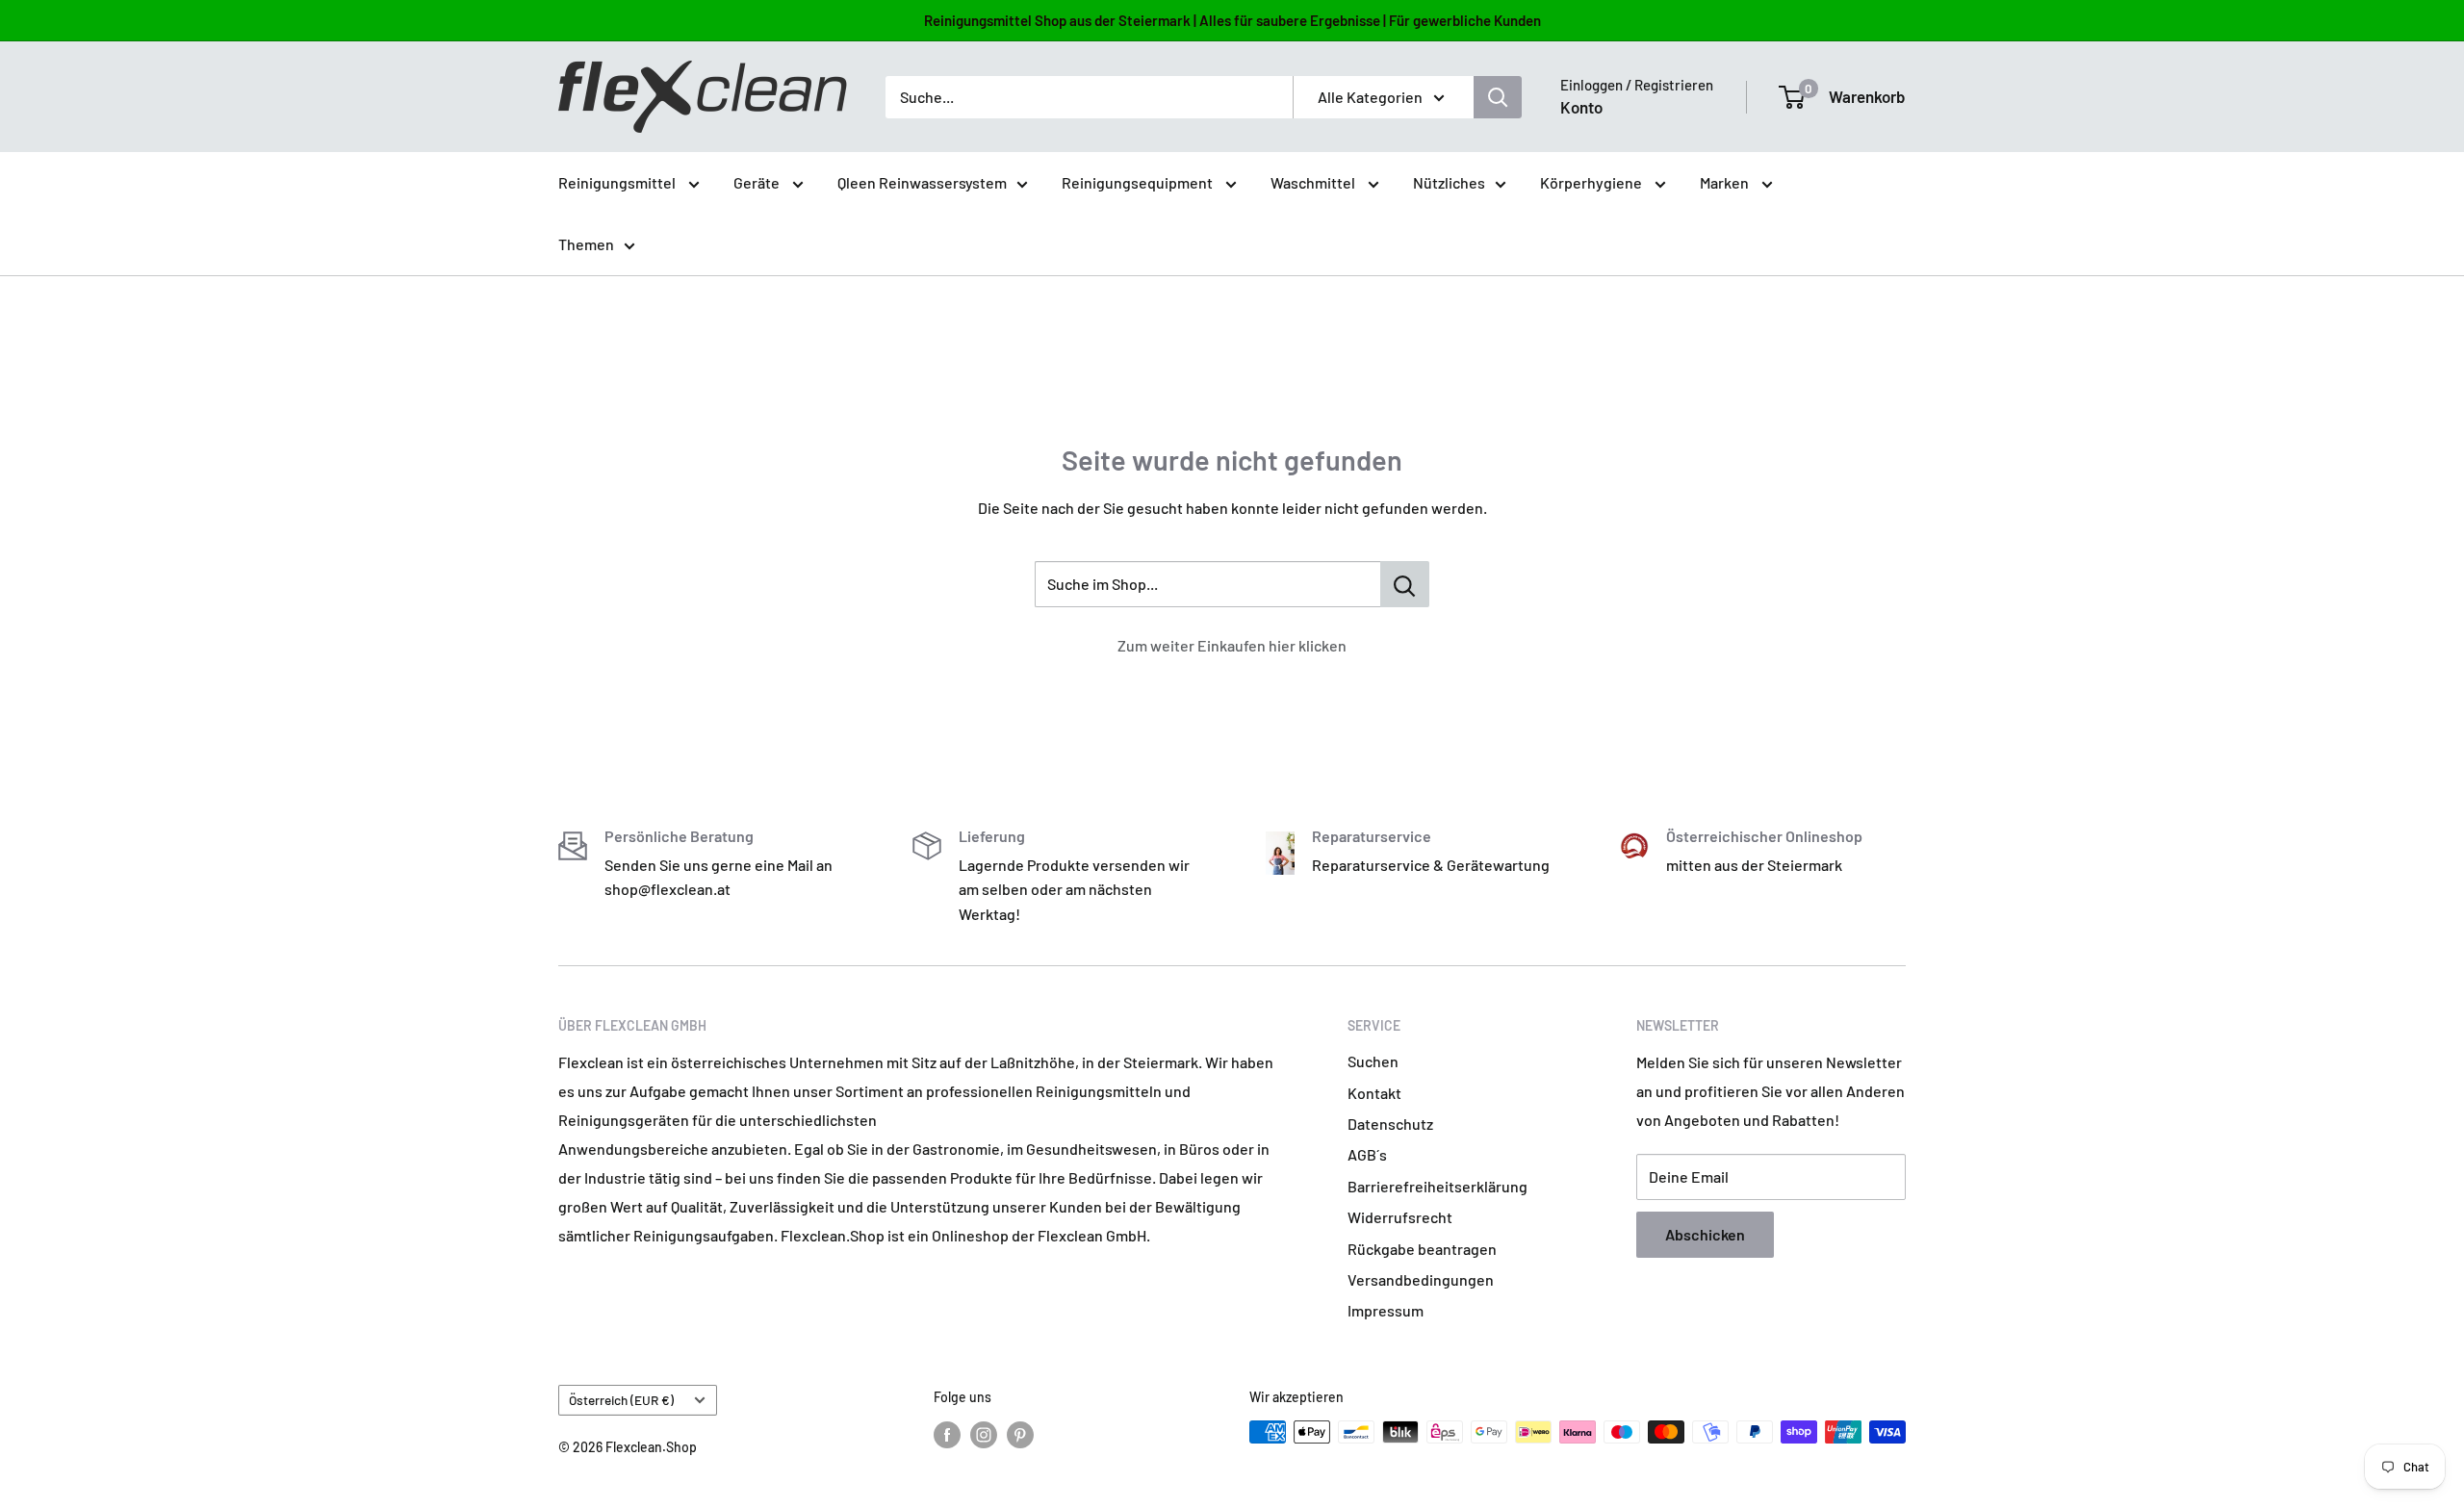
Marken (1726, 182)
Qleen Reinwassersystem (922, 182)
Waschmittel (1314, 182)
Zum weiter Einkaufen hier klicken (1232, 645)
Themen (586, 244)
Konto (1581, 107)
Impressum (1386, 1310)
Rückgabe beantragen (1422, 1249)
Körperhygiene (1592, 182)
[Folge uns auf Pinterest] (1020, 1434)
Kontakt (1374, 1093)
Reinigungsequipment (1139, 182)
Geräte (758, 182)
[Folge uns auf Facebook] (947, 1434)
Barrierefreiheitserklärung (1437, 1186)
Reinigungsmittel (618, 182)
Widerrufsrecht (1400, 1217)
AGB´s (1367, 1154)
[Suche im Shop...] (1405, 584)
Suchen (1373, 1061)
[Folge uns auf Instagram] (984, 1434)
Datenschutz (1390, 1124)
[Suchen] (1498, 97)
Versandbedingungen (1421, 1279)
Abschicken (1705, 1234)
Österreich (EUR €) (621, 1400)
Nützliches (1449, 182)
